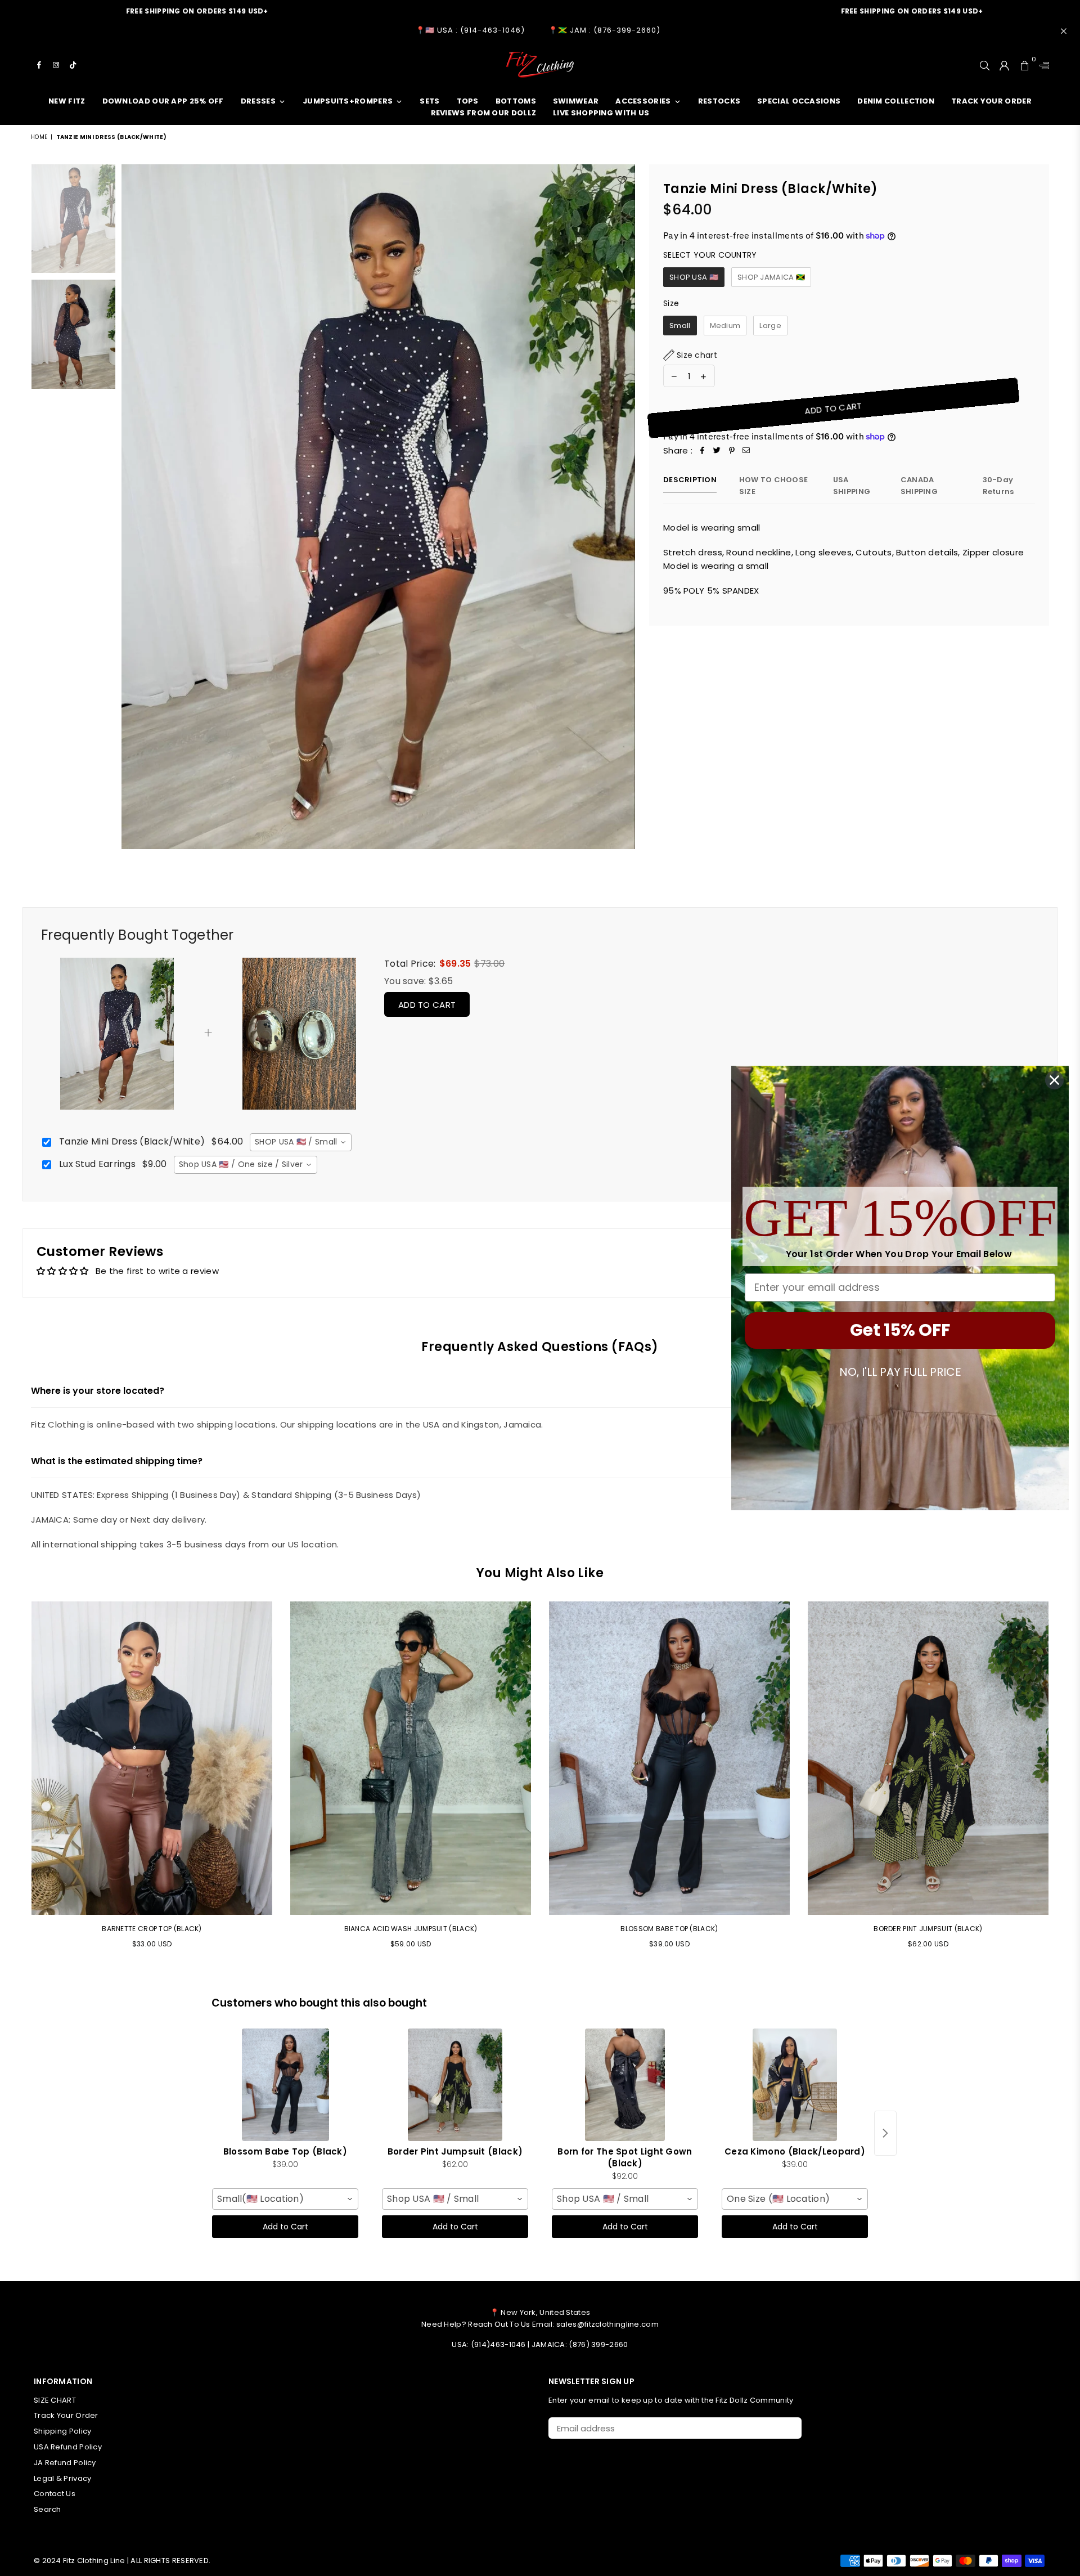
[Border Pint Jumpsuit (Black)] (455, 2085)
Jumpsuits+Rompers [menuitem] (348, 101)
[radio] (694, 277)
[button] (690, 355)
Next (625, 507)
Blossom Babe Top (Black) (669, 1929)
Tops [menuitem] (468, 101)
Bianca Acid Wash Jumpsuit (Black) (411, 1929)
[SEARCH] (985, 65)
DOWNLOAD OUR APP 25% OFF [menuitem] (163, 101)
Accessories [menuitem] (643, 101)
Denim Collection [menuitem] (896, 101)
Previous (131, 507)
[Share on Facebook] (703, 451)
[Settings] (1042, 65)
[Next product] (885, 2133)
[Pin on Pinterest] (732, 451)
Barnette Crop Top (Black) (152, 1929)
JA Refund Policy (65, 2463)
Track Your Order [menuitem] (991, 101)
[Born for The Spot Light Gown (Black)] (625, 2085)
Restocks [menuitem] (719, 101)
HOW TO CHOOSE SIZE (773, 486)
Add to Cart (427, 1005)
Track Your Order (66, 2415)
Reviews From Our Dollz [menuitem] (484, 113)
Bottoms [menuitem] (516, 101)
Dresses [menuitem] (258, 101)
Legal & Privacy (63, 2478)
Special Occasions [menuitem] (799, 101)
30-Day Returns (998, 486)
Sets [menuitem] (429, 101)
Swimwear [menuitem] (576, 101)
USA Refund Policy (68, 2447)
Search (48, 2509)
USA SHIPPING (852, 486)
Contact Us (55, 2494)
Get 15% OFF (900, 1330)
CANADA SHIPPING (919, 486)
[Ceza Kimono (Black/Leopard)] (795, 2085)
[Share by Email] (746, 451)
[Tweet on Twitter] (717, 451)
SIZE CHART (55, 2400)
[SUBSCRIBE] (789, 2428)
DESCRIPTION (690, 480)
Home (39, 137)
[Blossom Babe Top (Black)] (285, 2085)
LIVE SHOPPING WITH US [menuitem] (601, 113)
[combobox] (300, 1142)
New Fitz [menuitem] (67, 101)
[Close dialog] (1054, 1080)
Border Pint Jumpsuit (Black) (928, 1929)
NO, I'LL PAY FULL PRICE (900, 1372)
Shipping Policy (63, 2431)
